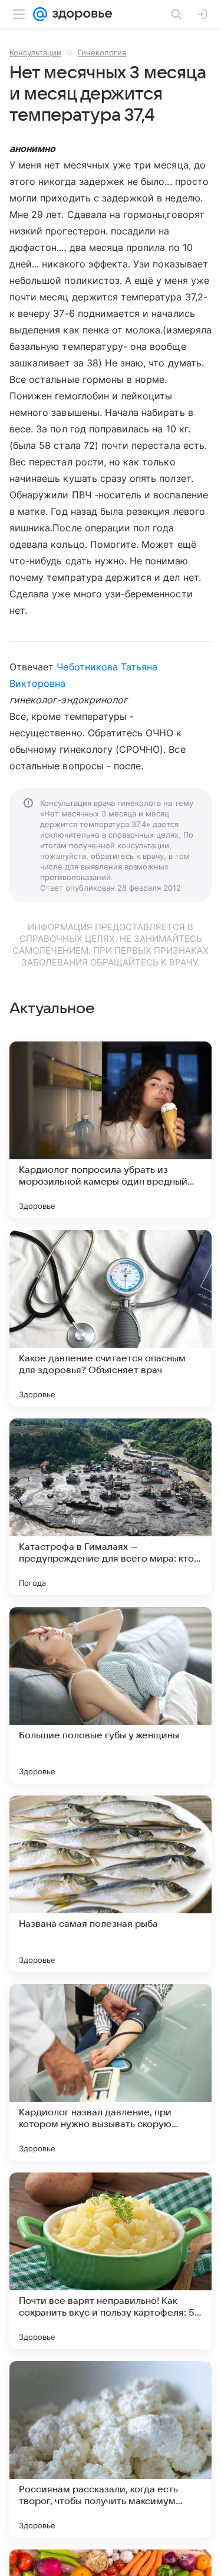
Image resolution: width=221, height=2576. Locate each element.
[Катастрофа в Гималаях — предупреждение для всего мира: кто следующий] (111, 1507)
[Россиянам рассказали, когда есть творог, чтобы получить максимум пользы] (111, 2449)
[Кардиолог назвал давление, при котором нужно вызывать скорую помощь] (111, 2072)
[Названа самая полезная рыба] (111, 1884)
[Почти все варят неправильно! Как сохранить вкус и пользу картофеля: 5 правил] (111, 2261)
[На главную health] (80, 14)
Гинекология (102, 52)
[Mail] (40, 14)
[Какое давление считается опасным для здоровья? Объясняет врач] (111, 1318)
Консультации (35, 52)
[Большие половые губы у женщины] (111, 1695)
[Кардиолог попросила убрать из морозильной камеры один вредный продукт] (111, 1130)
